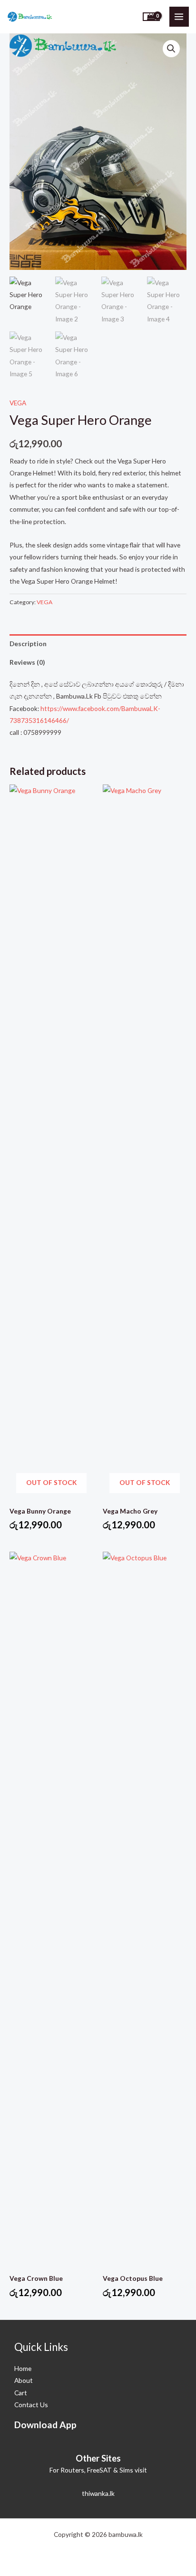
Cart (21, 2393)
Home (23, 2368)
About (24, 2380)
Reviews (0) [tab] (27, 662)
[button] (171, 49)
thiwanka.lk (98, 2493)
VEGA (18, 403)
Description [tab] (28, 644)
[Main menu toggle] (179, 16)
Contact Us (31, 2405)
